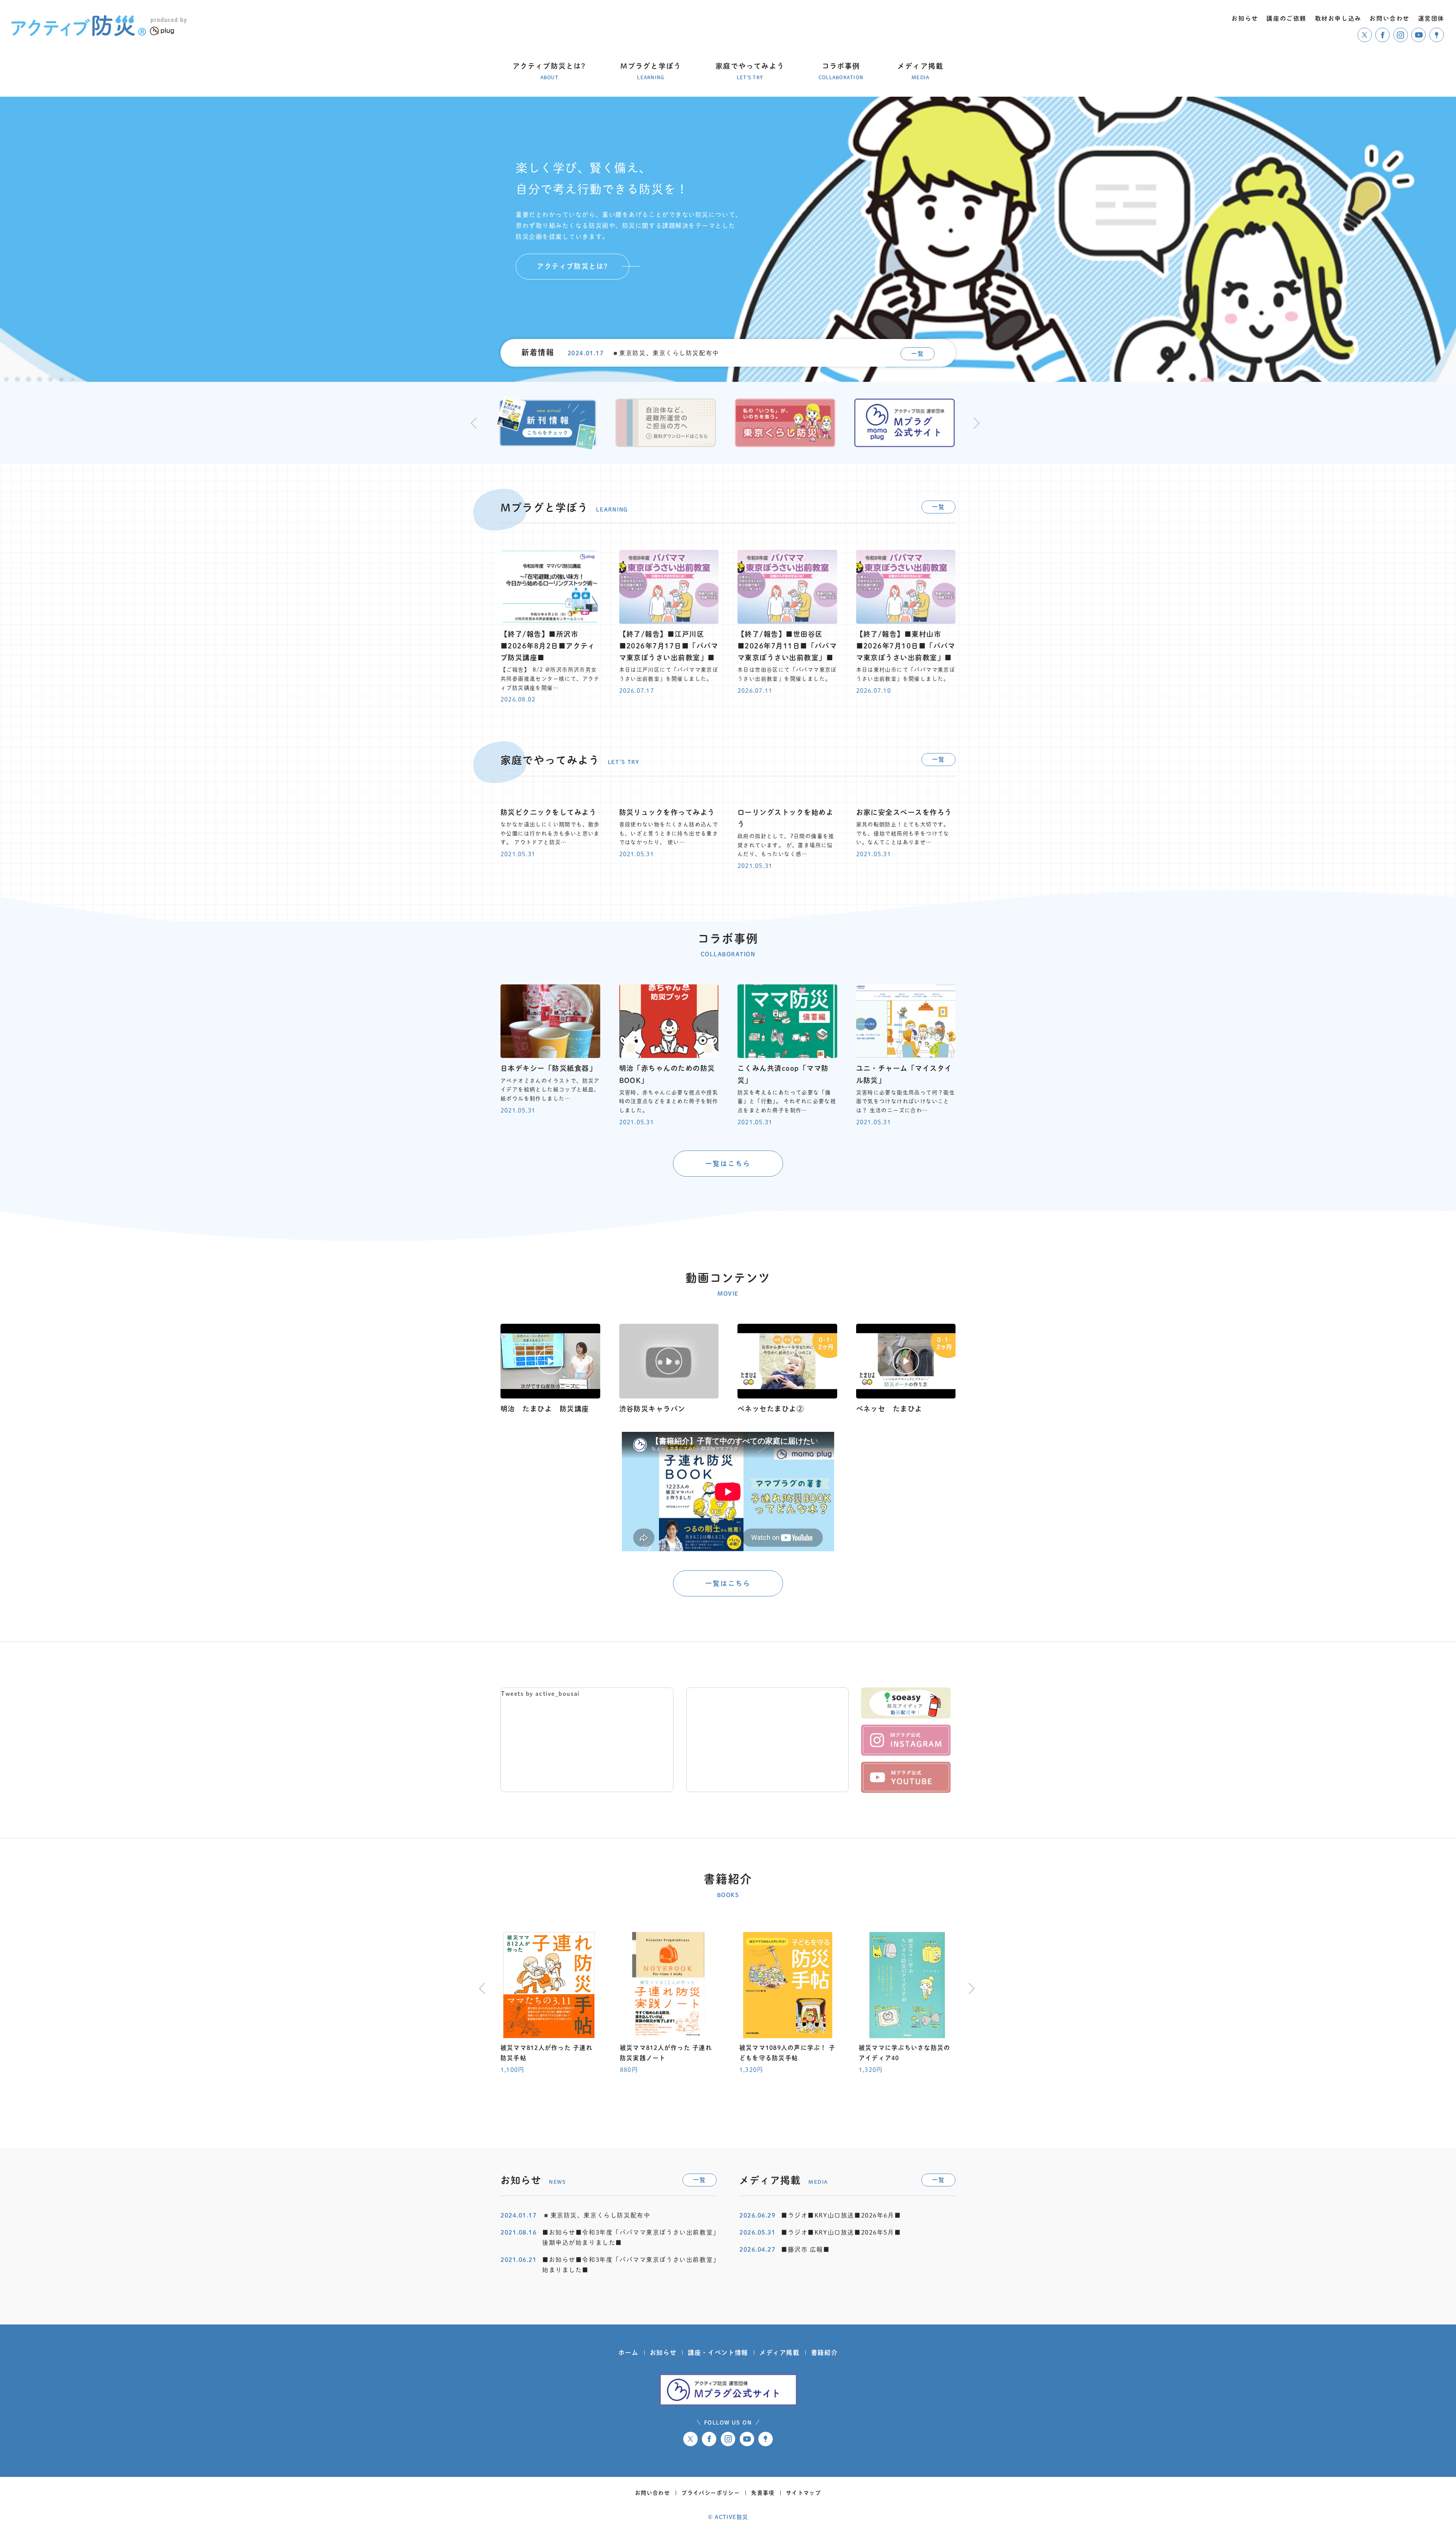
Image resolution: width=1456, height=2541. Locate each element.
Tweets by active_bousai (540, 1693)
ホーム (628, 2353)
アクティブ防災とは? (573, 266)
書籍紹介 (824, 2353)
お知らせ (663, 2353)
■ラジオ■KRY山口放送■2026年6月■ (841, 2215)
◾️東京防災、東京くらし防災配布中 (665, 353)
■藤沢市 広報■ (806, 2249)
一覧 (917, 354)
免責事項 (763, 2493)
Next (975, 423)
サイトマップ (803, 2493)
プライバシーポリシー (711, 2493)
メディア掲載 (780, 2353)
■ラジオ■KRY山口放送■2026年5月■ (841, 2232)
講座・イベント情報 (718, 2353)
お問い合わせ (653, 2493)
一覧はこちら (728, 1164)
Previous (474, 423)
